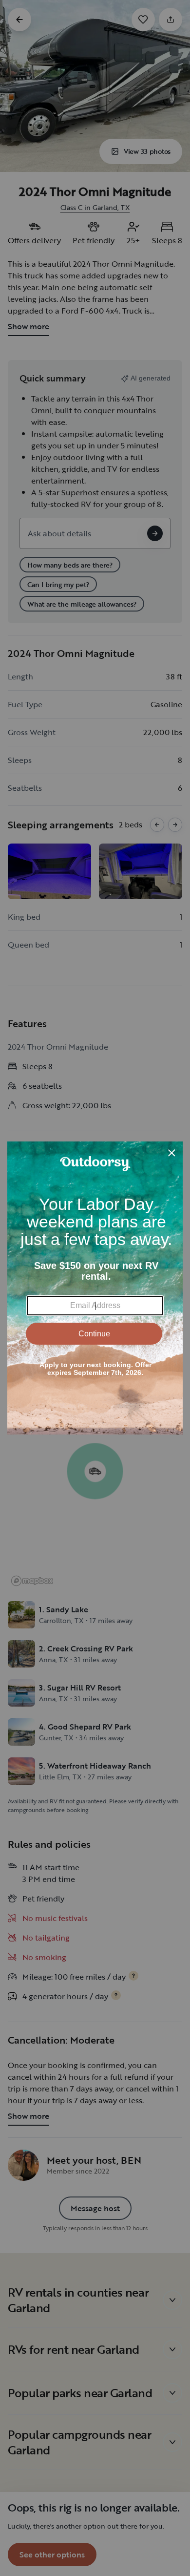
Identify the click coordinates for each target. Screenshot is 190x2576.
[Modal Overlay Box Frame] (95, 1288)
